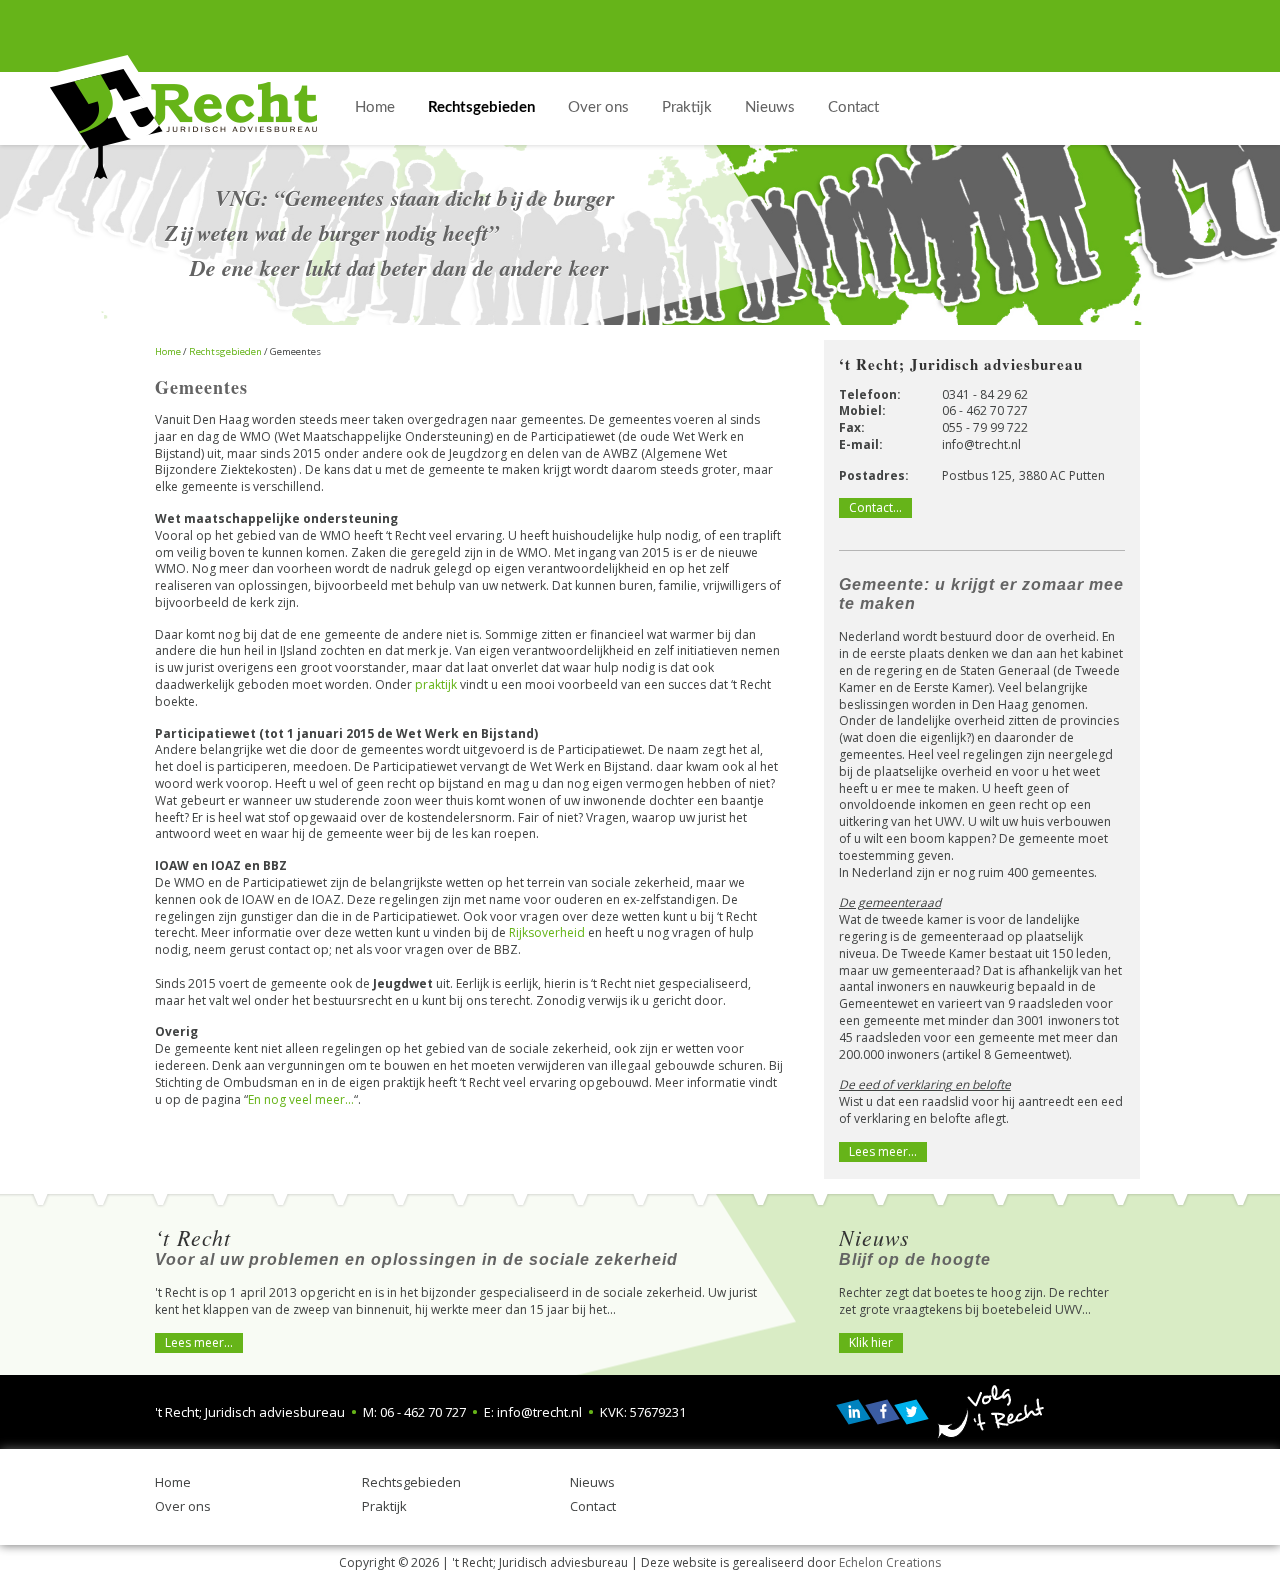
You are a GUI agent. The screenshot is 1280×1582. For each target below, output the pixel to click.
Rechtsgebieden (411, 1482)
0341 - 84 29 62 (985, 394)
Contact (593, 1506)
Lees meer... (199, 1342)
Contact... (875, 507)
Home (173, 1482)
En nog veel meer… (301, 1099)
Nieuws (592, 1482)
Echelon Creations (890, 1562)
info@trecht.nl (981, 444)
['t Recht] (183, 117)
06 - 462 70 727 (985, 410)
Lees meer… (883, 1151)
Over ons (183, 1506)
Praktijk (384, 1506)
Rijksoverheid (547, 932)
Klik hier (871, 1342)
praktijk (436, 684)
